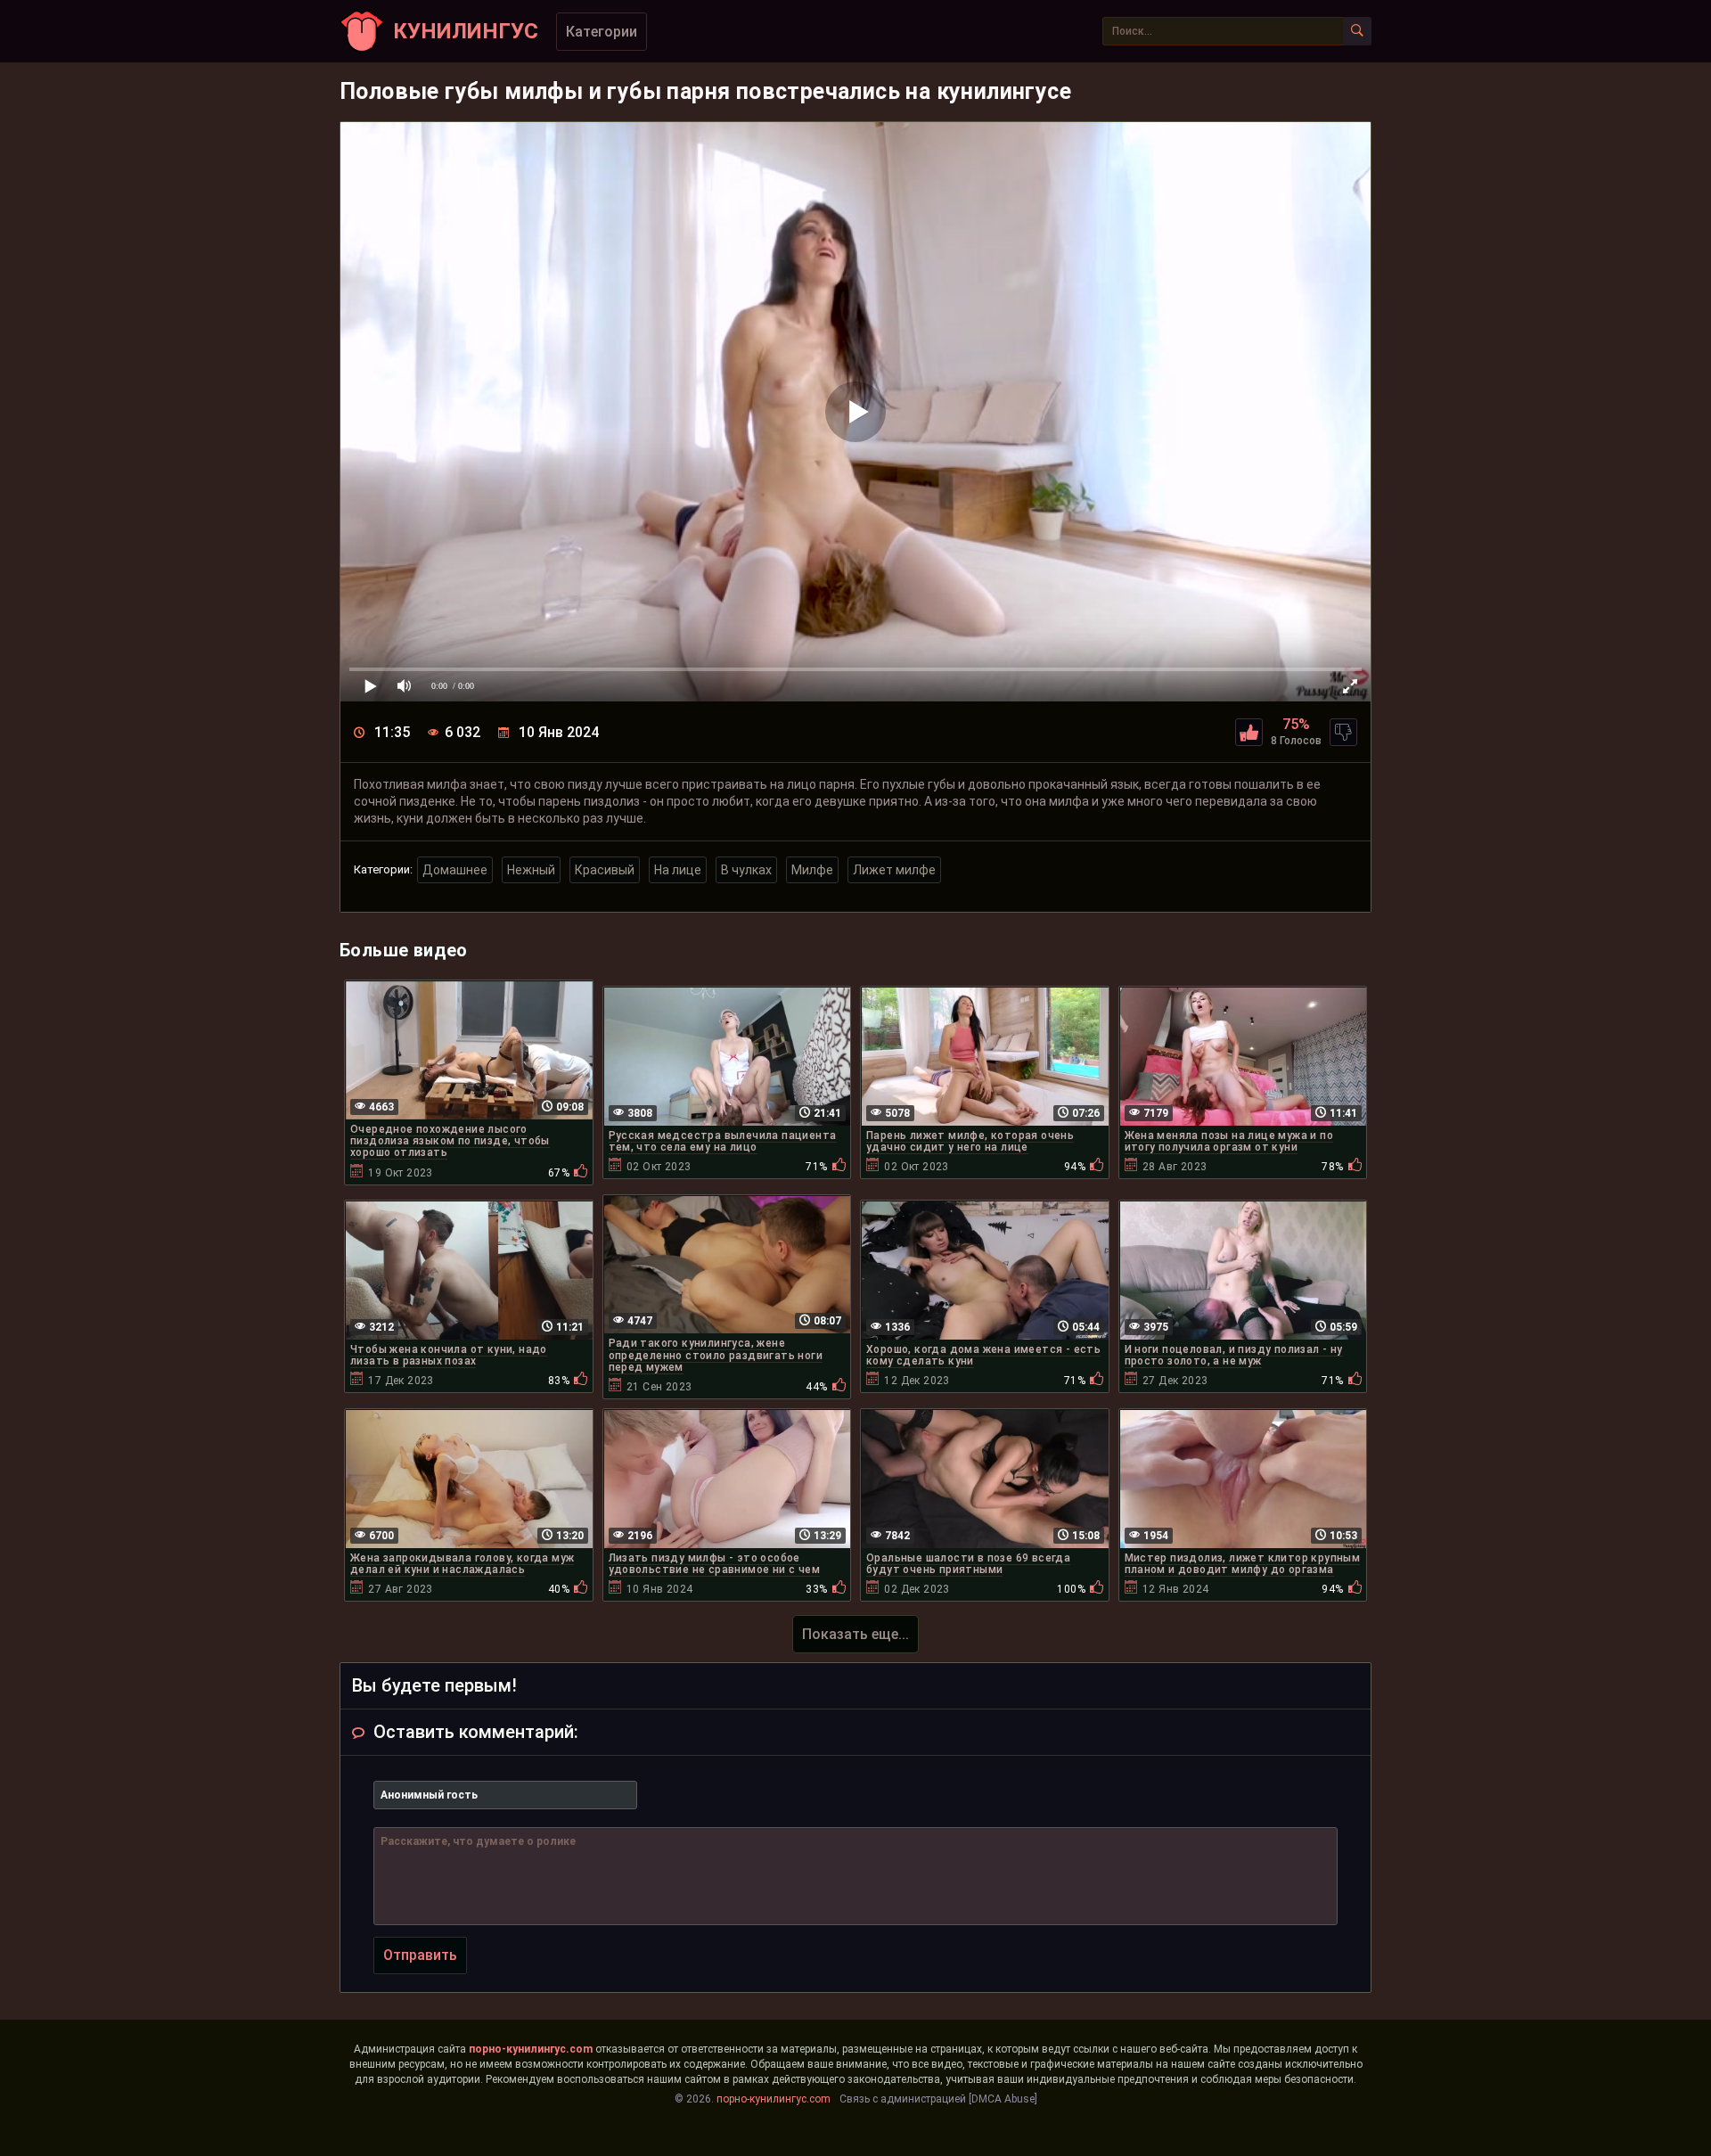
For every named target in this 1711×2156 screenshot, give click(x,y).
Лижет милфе (894, 870)
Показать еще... (855, 1634)
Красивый (605, 870)
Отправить (420, 1955)
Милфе (812, 870)
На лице (678, 870)
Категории (602, 32)
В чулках (746, 870)
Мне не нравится (1343, 732)
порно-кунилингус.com (531, 2049)
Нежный (531, 870)
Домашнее (455, 870)
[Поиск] (1357, 31)
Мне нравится (1249, 732)
